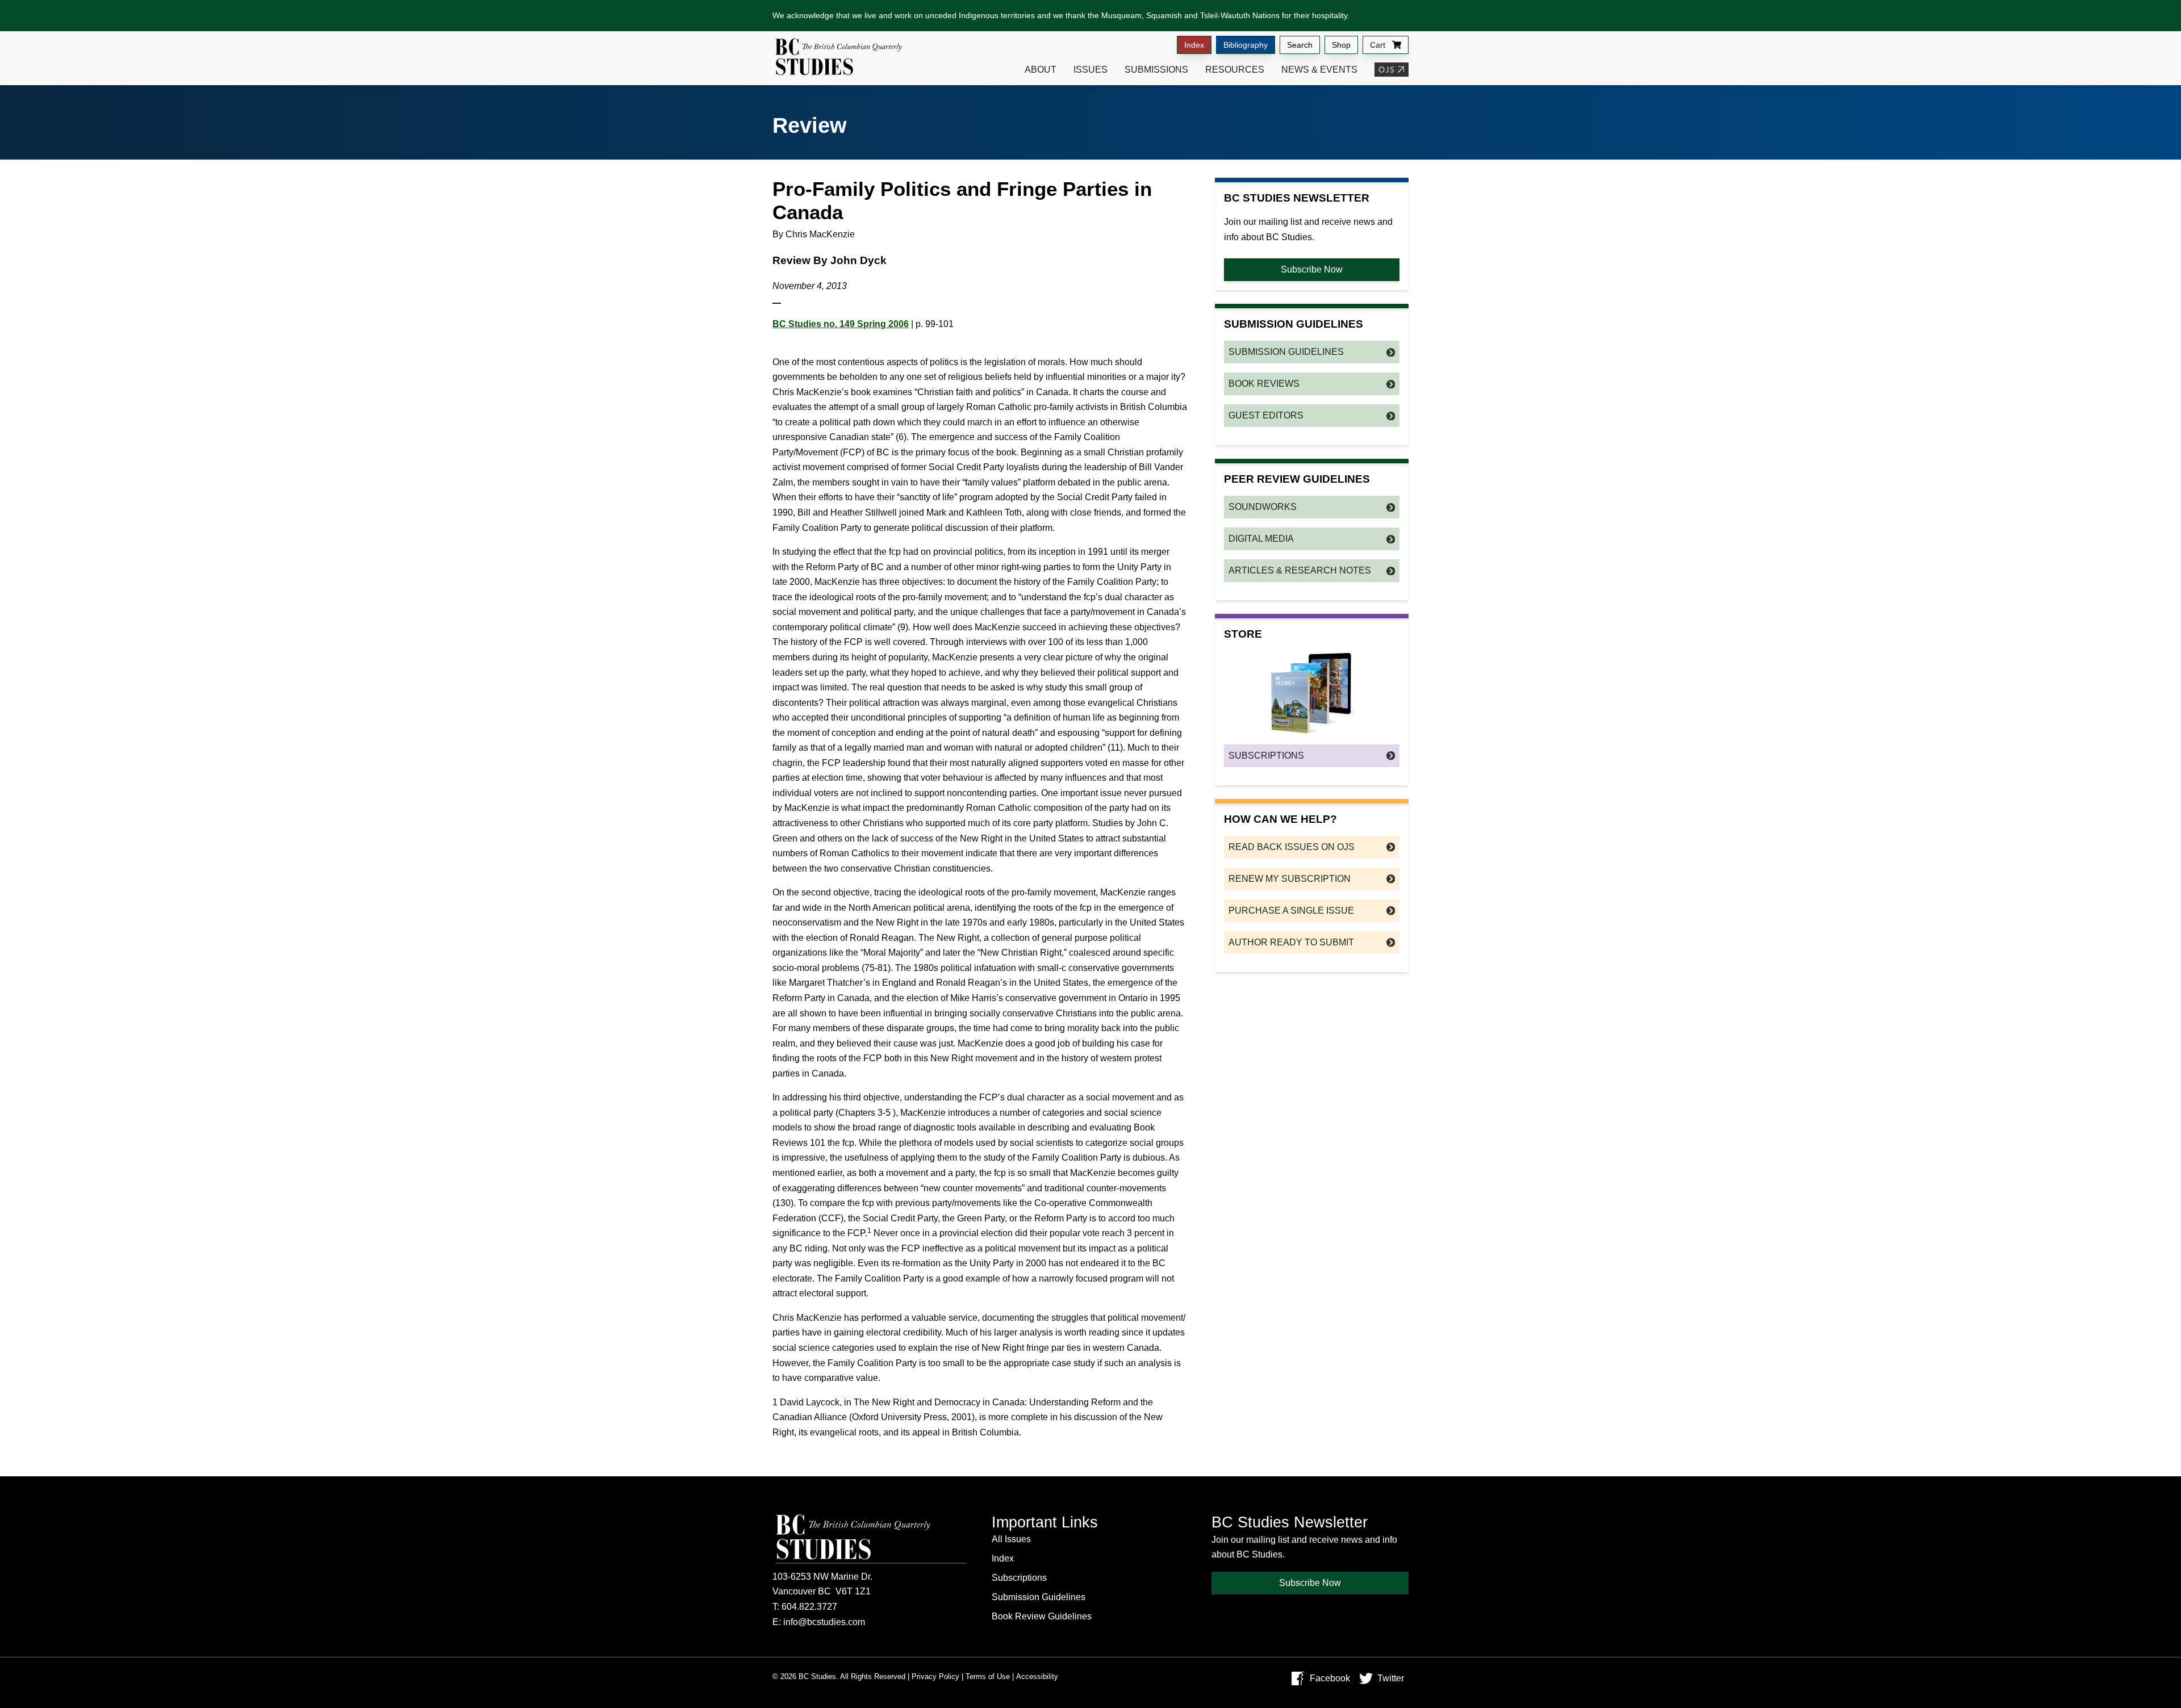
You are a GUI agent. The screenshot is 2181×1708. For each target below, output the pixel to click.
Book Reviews (1264, 384)
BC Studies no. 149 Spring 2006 (841, 324)
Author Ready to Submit (1291, 942)
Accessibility (1037, 1676)
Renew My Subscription (1290, 879)
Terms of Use (988, 1676)
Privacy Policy (935, 1676)
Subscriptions (1266, 755)
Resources (1235, 70)
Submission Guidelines (1286, 352)
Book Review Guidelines (1042, 1616)
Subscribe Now (1312, 269)
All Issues (1011, 1539)
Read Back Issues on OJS (1292, 847)
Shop (1341, 45)
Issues (1090, 70)
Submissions (1156, 70)
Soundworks (1263, 507)
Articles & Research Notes (1300, 570)
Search (1300, 45)
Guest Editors (1266, 415)
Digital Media (1261, 539)
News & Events (1319, 70)
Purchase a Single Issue (1291, 910)
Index (1194, 45)
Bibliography (1246, 45)
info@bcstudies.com (824, 1622)
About (1041, 70)
